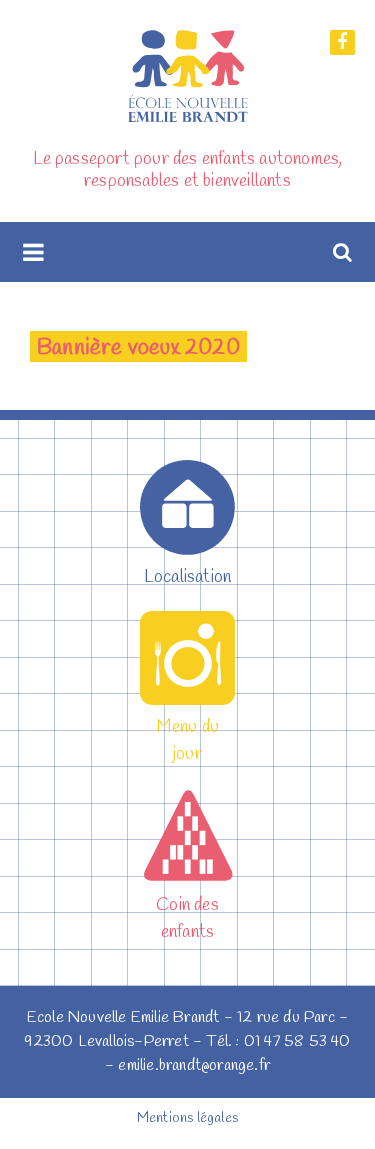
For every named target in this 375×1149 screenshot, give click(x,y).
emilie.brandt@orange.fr (194, 1065)
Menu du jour (187, 740)
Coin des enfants (187, 918)
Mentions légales (187, 1118)
